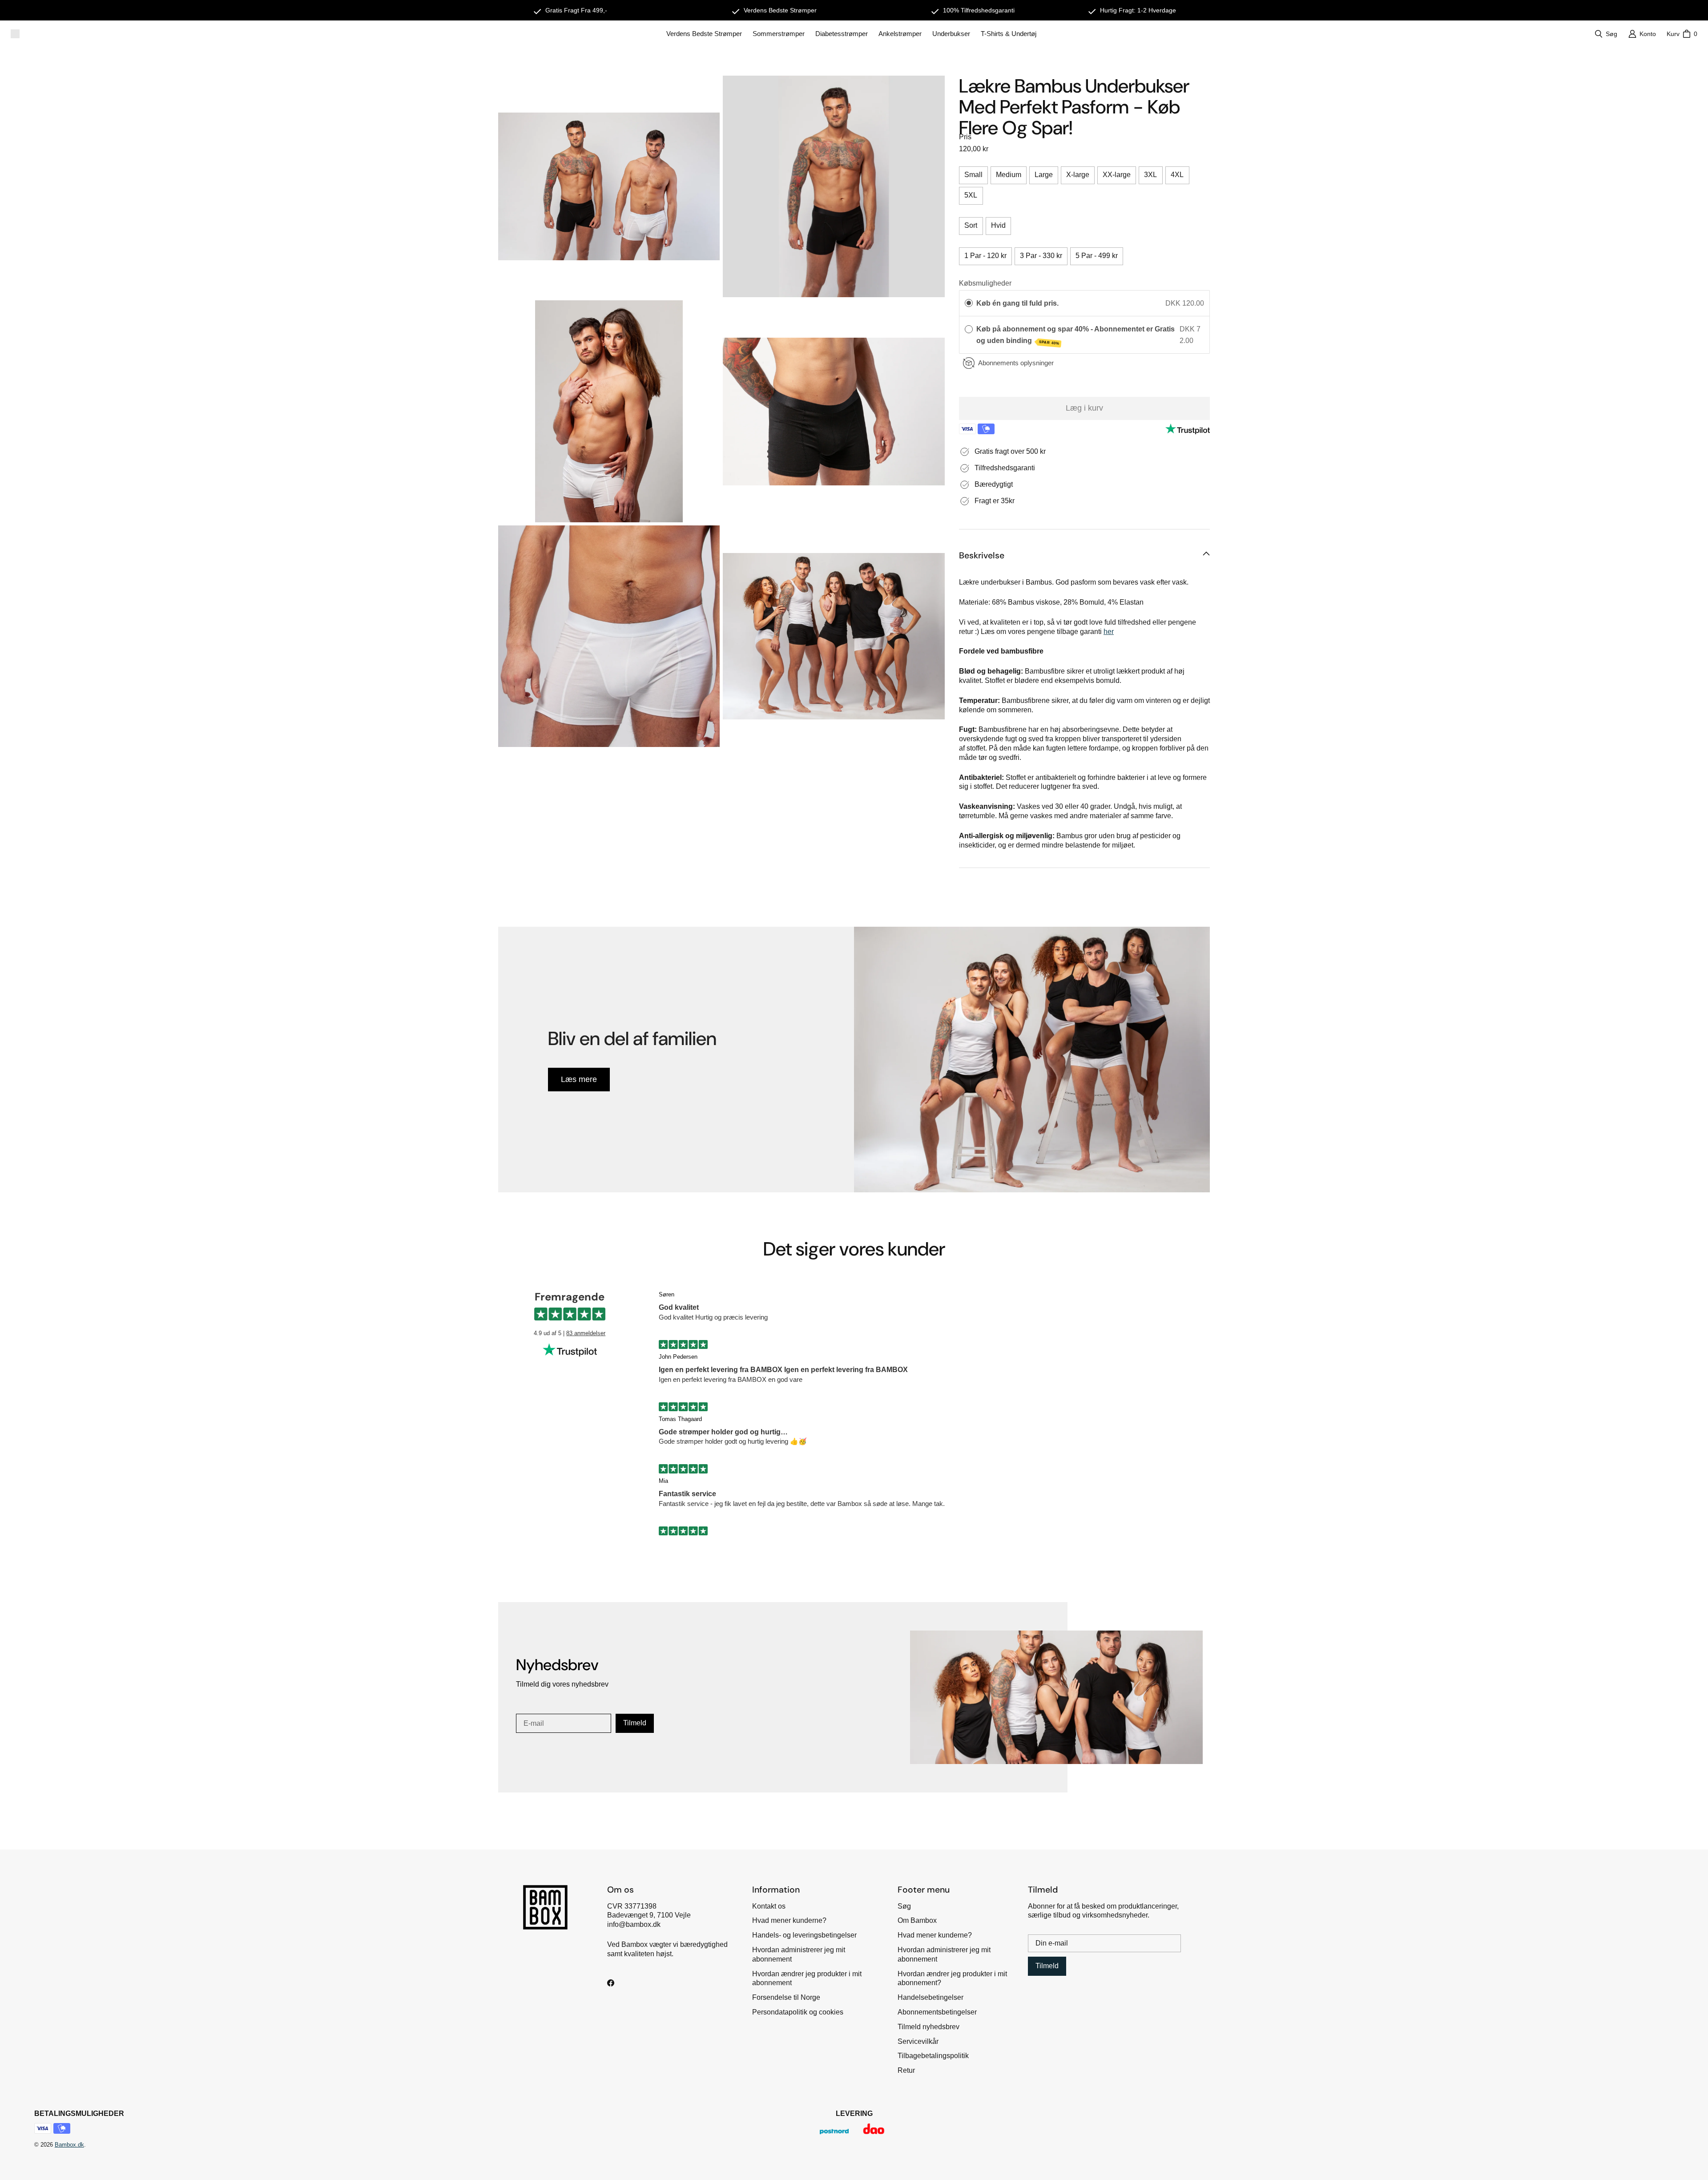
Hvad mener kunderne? (789, 1920)
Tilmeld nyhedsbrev (929, 2027)
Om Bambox (917, 1920)
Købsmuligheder (985, 283)
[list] (721, 411)
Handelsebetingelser (931, 1997)
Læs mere (579, 1079)
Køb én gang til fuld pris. (1017, 303)
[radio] (969, 303)
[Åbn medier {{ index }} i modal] (609, 186)
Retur (906, 2070)
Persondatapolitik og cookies (798, 2012)
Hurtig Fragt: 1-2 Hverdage (1138, 10)
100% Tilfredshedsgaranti (979, 10)
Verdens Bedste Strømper (780, 10)
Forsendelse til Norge (786, 1997)
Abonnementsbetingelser (937, 2012)
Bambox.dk (69, 2145)
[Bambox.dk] (15, 34)
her (1109, 632)
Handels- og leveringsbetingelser (804, 1935)
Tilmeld (635, 1723)
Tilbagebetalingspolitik (933, 2056)
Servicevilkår (918, 2041)
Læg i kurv (1084, 408)
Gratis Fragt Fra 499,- (576, 10)
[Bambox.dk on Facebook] (611, 1983)
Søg (904, 1906)
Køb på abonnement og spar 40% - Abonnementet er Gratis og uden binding (1076, 335)
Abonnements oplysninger (1016, 363)
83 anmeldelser (586, 1333)
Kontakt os (769, 1906)
